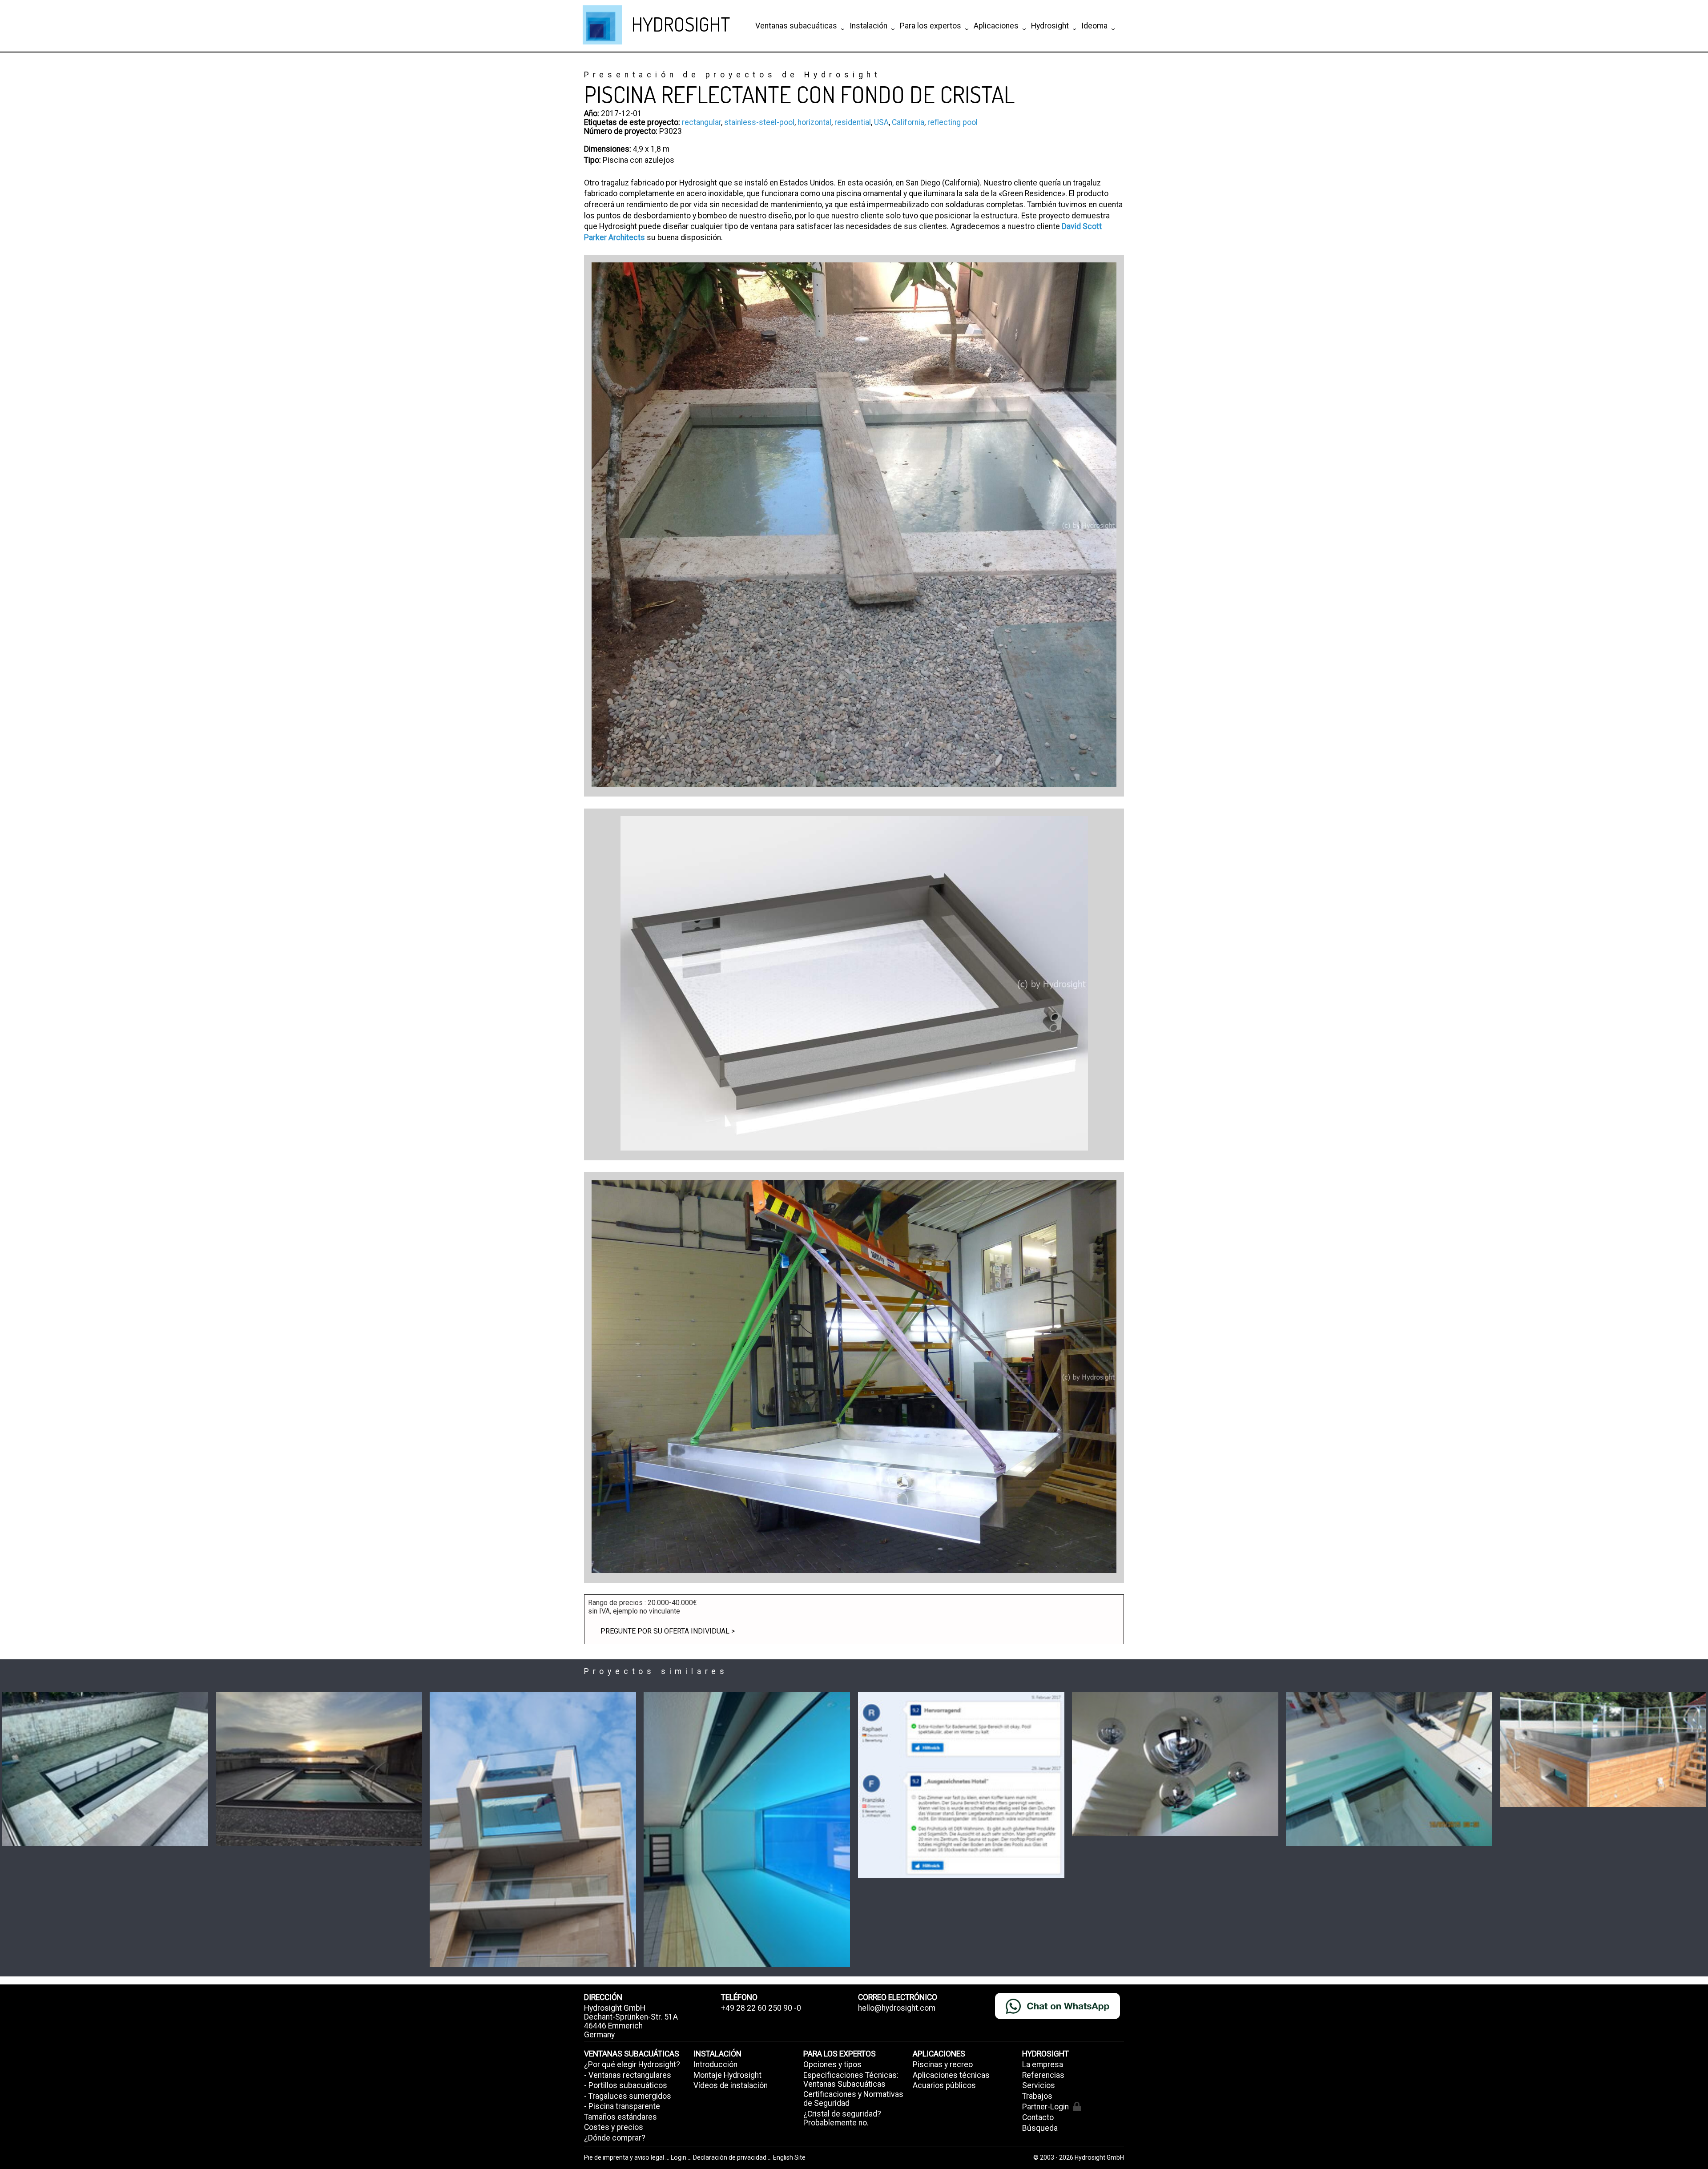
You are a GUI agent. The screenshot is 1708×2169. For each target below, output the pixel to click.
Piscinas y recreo (943, 2064)
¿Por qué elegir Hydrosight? (632, 2064)
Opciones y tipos (832, 2064)
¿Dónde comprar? (615, 2138)
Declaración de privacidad (730, 2157)
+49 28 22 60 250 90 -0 (761, 2008)
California (908, 122)
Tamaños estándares (620, 2117)
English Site (789, 2157)
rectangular (701, 122)
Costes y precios (614, 2127)
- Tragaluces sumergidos (628, 2096)
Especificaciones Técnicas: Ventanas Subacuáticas (851, 2080)
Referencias (1043, 2075)
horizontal (814, 122)
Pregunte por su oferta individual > (668, 1631)
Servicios (1039, 2085)
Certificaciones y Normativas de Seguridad (853, 2099)
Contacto (1038, 2117)
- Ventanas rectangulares (628, 2075)
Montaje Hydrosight (727, 2075)
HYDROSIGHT (681, 24)
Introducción (715, 2064)
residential (853, 122)
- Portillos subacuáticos (626, 2085)
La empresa (1043, 2064)
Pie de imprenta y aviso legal (625, 2157)
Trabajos (1037, 2096)
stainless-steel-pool (759, 122)
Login (679, 2157)
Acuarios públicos (944, 2085)
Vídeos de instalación (731, 2085)
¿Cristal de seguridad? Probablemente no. (842, 2118)
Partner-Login (1045, 2107)
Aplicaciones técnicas (951, 2075)
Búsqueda (1040, 2128)
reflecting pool (953, 122)
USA (881, 122)
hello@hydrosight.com (897, 2008)
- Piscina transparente (622, 2106)
